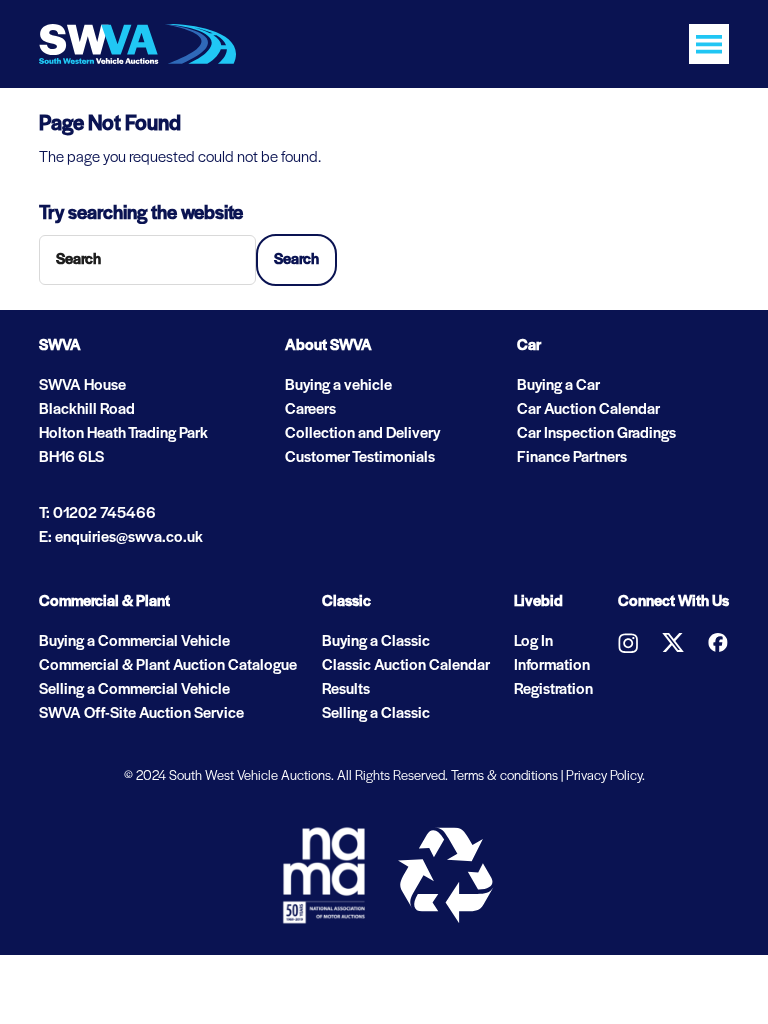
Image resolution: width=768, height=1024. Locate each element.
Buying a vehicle (338, 386)
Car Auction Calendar (588, 410)
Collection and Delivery (362, 434)
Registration (553, 690)
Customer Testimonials (360, 458)
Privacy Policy (604, 776)
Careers (310, 410)
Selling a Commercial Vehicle (134, 690)
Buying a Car (558, 386)
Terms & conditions (504, 776)
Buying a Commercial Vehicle (134, 642)
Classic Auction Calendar (406, 666)
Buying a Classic (376, 642)
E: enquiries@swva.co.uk (121, 538)
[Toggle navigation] (709, 44)
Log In (533, 642)
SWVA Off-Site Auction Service (141, 714)
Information (552, 666)
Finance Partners (572, 458)
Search (296, 260)
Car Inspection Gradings (596, 434)
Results (346, 690)
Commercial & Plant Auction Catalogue (168, 666)
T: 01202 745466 (97, 514)
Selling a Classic (376, 714)
